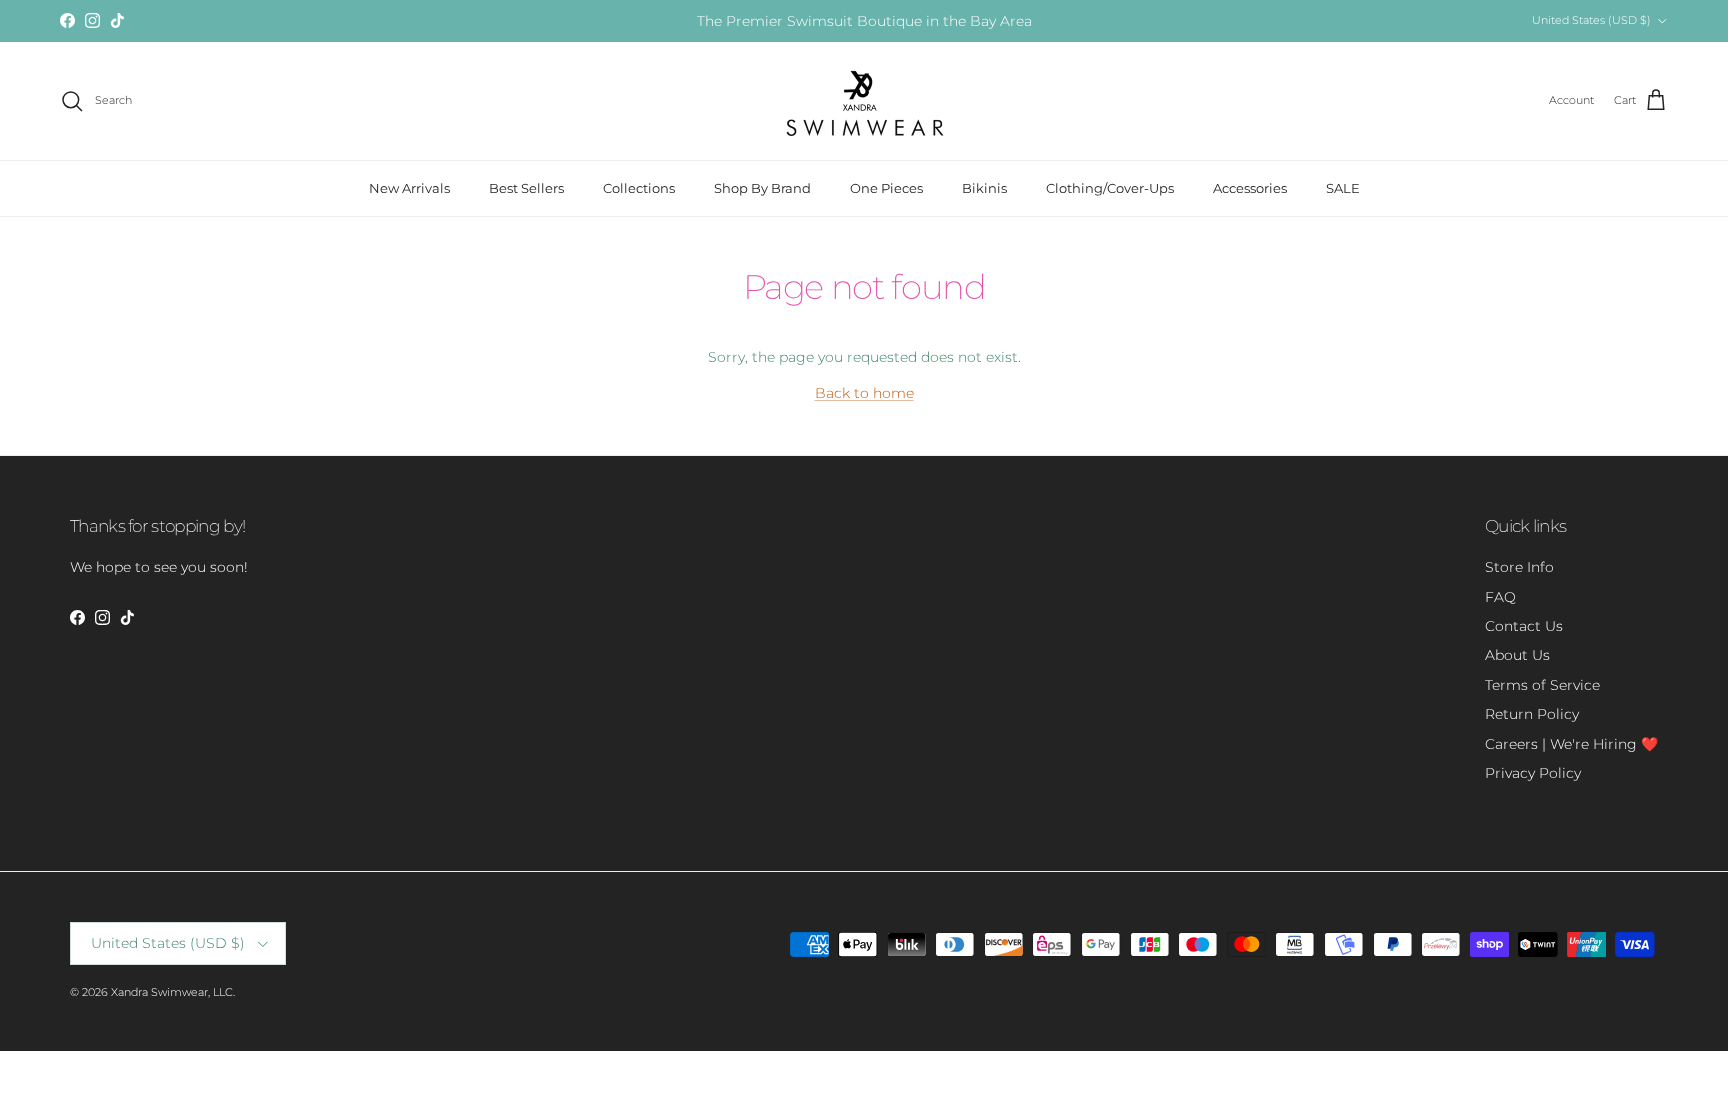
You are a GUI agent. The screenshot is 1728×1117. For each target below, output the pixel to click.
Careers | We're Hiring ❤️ (1571, 744)
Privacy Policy (1533, 773)
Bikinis (984, 188)
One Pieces (886, 188)
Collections (639, 188)
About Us (1517, 655)
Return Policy (1532, 714)
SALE (1343, 188)
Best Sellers (526, 188)
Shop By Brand (762, 188)
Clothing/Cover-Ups (1110, 188)
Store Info (1519, 567)
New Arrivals (409, 188)
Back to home (864, 393)
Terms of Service (1542, 685)
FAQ (1500, 597)
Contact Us (1524, 626)
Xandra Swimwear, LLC (172, 992)
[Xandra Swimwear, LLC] (864, 101)
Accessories (1250, 188)
